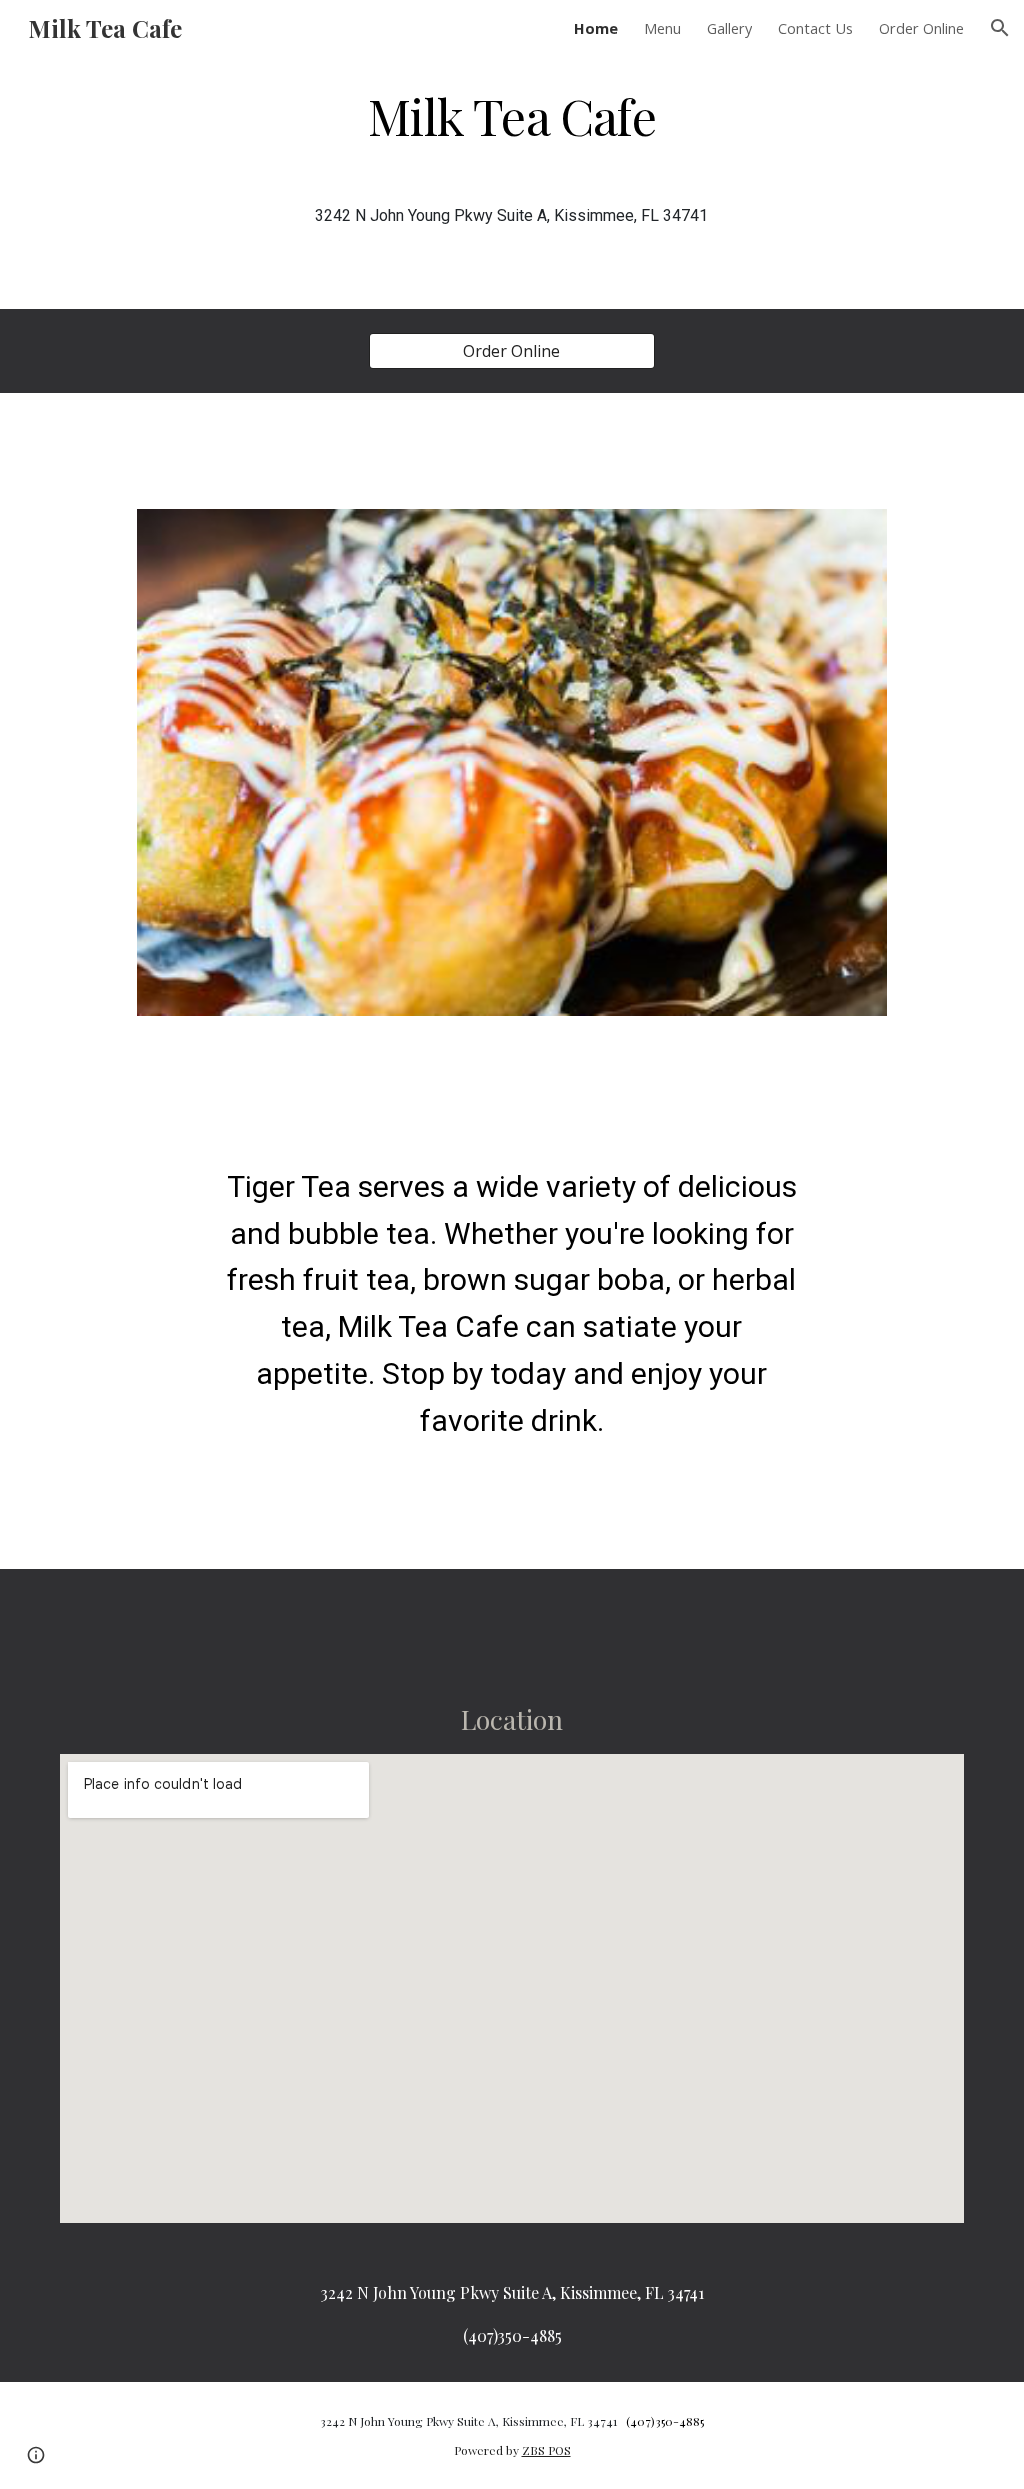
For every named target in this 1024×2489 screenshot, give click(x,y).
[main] (511, 114)
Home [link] (596, 28)
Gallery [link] (729, 28)
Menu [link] (662, 28)
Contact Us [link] (815, 28)
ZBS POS (546, 2450)
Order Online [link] (921, 28)
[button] (1000, 28)
